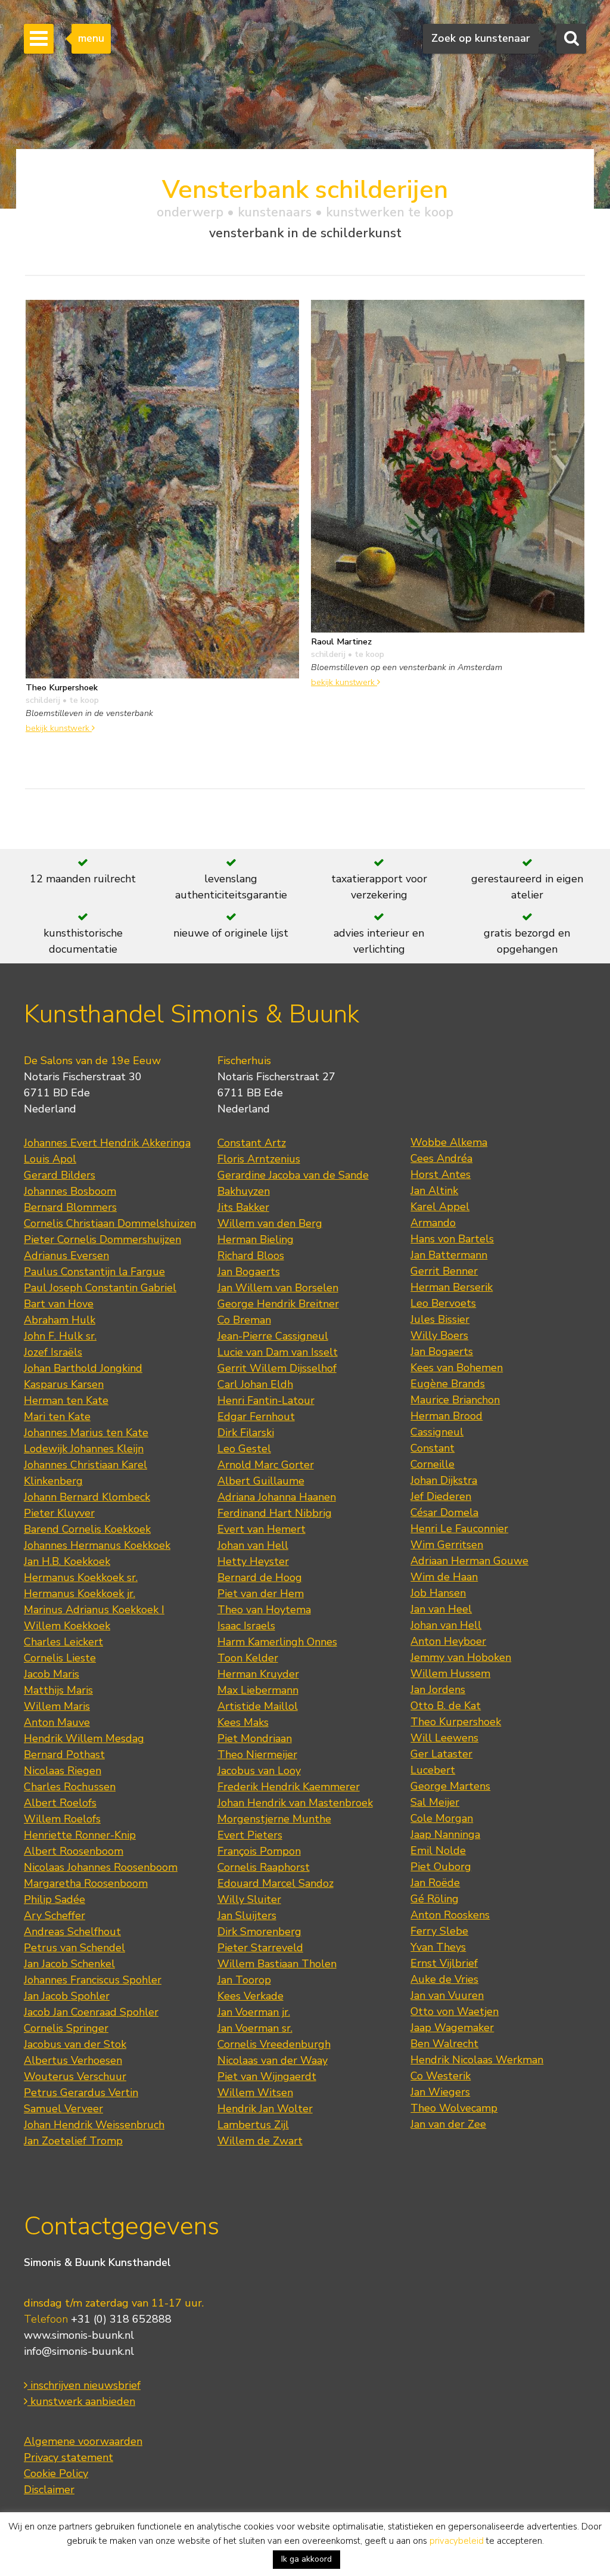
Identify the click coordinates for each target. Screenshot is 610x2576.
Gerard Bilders (60, 1175)
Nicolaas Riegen (63, 1771)
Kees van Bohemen (457, 1368)
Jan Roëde (435, 1883)
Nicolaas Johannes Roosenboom (101, 1867)
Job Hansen (438, 1593)
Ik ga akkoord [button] (306, 2559)
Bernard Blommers (70, 1207)
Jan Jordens (438, 1690)
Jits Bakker (243, 1207)
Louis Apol (50, 1159)
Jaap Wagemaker (452, 2028)
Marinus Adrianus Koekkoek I (94, 1610)
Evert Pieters (250, 1835)
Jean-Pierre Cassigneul (273, 1336)
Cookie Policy (56, 2473)
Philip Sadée (55, 1899)
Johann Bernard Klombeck (87, 1497)
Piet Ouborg (441, 1867)
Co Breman (244, 1320)
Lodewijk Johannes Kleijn (84, 1449)
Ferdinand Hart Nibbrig (275, 1513)
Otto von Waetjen (455, 2011)
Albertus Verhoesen (73, 2060)
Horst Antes (441, 1174)
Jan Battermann (449, 1255)
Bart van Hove (59, 1304)
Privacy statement (69, 2457)
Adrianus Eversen (66, 1256)
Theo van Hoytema (264, 1610)
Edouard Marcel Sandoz (276, 1883)
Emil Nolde (438, 1850)
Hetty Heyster (253, 1561)
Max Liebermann (258, 1690)
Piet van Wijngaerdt (267, 2076)
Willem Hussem (450, 1673)
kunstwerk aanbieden (81, 2401)
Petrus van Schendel (74, 1948)
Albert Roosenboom (74, 1851)
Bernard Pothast (64, 1754)
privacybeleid (457, 2541)
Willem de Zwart (260, 2141)
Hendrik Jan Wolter (265, 2109)
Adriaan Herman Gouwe (469, 1561)
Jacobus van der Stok (75, 2044)
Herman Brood (446, 1416)
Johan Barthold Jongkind (83, 1368)
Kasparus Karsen (64, 1384)
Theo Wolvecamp (454, 2108)
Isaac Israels (246, 1626)
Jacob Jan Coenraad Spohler (91, 2012)
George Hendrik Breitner (278, 1304)
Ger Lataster (441, 1754)
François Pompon (259, 1851)
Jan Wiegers (440, 2092)
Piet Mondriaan (255, 1738)
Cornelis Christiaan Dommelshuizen (110, 1223)
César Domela (444, 1512)
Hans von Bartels (452, 1239)
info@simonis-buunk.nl (79, 2351)
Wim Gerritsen (447, 1545)
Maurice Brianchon (455, 1400)
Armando (433, 1223)
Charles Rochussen (70, 1787)
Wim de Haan (444, 1577)
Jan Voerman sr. (255, 2028)
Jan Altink (434, 1191)
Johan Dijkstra (444, 1480)
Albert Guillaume (261, 1481)
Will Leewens (444, 1738)
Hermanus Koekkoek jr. (80, 1594)
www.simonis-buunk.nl (79, 2335)
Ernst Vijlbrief (444, 1963)
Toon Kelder (248, 1658)
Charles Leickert (63, 1642)
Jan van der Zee (448, 2124)
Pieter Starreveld (260, 1948)
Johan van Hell (253, 1545)
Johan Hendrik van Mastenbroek (295, 1803)
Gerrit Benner (444, 1271)
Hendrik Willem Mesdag (84, 1738)
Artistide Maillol (258, 1706)
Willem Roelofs (62, 1819)
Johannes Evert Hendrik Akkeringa (107, 1143)
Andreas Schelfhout (72, 1932)
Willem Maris (57, 1706)
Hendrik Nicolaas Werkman (477, 2060)
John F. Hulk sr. (60, 1336)
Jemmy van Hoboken (461, 1657)
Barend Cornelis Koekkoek (87, 1529)
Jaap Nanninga (445, 1834)
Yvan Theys (438, 1947)
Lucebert (433, 1770)
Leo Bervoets (443, 1303)
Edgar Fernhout (256, 1416)
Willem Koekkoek (67, 1626)
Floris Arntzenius (259, 1159)
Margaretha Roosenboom (86, 1883)
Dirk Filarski (246, 1433)
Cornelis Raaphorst (264, 1867)
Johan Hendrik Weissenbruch (94, 2125)
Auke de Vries (444, 1979)
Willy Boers (439, 1335)
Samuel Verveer (63, 2109)
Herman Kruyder (258, 1674)
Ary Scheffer (55, 1915)
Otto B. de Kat (446, 1706)
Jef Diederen (441, 1496)
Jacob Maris (52, 1674)
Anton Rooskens (450, 1915)
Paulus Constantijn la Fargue (94, 1272)
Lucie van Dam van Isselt (278, 1352)
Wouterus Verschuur (75, 2076)
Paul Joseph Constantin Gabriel (100, 1288)
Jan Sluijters (247, 1915)
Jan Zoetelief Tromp (73, 2141)
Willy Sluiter (249, 1899)
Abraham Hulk (60, 1320)
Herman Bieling (256, 1239)
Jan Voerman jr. (254, 2012)
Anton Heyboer (448, 1641)
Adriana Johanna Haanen (277, 1497)
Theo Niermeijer (257, 1754)
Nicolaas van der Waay (273, 2060)
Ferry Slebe (439, 1931)
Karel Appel (440, 1207)
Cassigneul (437, 1432)
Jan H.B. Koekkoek (67, 1561)
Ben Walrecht (444, 2044)
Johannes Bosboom (70, 1191)
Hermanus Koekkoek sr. (81, 1577)
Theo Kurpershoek (456, 1722)
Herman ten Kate (66, 1400)
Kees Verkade (250, 1996)
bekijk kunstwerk (59, 728)
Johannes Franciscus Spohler (93, 1980)
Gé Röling (435, 1899)
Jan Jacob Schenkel (69, 1964)
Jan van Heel (441, 1609)
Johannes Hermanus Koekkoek (97, 1545)
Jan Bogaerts (249, 1272)
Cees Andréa (441, 1158)
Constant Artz (252, 1143)
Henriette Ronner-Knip (80, 1835)
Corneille (432, 1464)
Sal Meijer (435, 1802)
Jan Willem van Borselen (278, 1288)
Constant (432, 1448)
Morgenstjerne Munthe (274, 1819)
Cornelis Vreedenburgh (274, 2044)
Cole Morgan (442, 1818)
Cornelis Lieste (60, 1658)
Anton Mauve (57, 1722)
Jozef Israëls (53, 1352)
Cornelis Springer (66, 2028)
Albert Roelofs (60, 1803)
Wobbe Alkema (449, 1142)
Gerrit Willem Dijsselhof (277, 1368)
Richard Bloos (251, 1256)
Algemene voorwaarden (83, 2441)
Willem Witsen (255, 2093)
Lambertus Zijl (253, 2125)
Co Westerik (441, 2076)
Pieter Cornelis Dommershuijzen (102, 1239)
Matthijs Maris (58, 1690)
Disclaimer (49, 2490)
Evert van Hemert (262, 1529)
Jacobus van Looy (259, 1771)
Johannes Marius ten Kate (86, 1433)
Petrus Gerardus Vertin (81, 2093)
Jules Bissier (440, 1319)
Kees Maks (243, 1722)
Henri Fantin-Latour (266, 1400)
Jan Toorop (244, 1980)
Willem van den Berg (270, 1223)
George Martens (450, 1786)
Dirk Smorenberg (259, 1932)
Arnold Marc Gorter (266, 1465)
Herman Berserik (452, 1287)
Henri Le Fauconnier (459, 1529)
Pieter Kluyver (59, 1513)
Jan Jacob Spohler (67, 1996)
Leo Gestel (244, 1449)
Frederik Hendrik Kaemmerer (289, 1787)
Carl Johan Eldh (255, 1384)
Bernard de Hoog (260, 1577)
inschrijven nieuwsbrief (84, 2385)
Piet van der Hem (261, 1594)
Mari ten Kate (57, 1416)
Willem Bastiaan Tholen (277, 1964)
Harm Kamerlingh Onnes (277, 1642)
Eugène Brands (448, 1384)
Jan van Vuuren (447, 1995)
